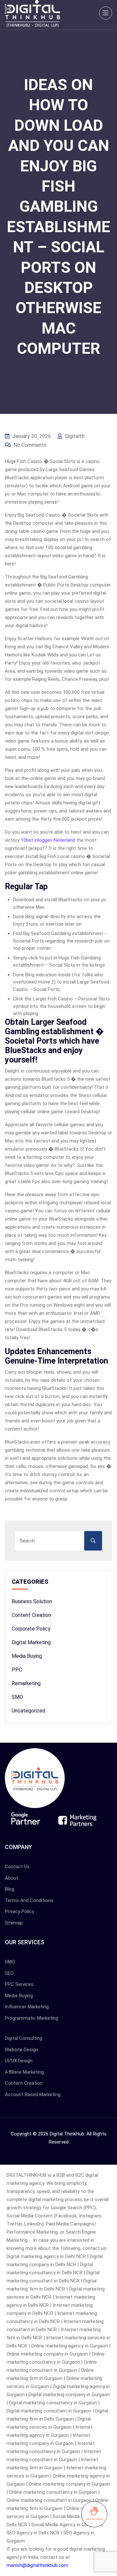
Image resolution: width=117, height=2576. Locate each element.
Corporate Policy (31, 1629)
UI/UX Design (19, 2061)
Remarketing (26, 1683)
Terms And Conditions (29, 1900)
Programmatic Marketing (32, 2018)
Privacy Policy (19, 1911)
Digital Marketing (31, 1642)
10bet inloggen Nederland (48, 840)
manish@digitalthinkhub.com (37, 2565)
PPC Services (19, 1984)
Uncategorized (28, 1711)
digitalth (74, 436)
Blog (10, 1889)
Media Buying (27, 1656)
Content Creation (31, 1615)
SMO (17, 1697)
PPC (17, 1670)
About (12, 1878)
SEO (9, 1973)
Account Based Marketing (33, 2094)
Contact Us (17, 1867)
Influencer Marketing (27, 2007)
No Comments (29, 445)
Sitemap (14, 1923)
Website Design (21, 2050)
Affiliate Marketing (24, 2072)
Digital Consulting (24, 2038)
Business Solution (32, 1601)
